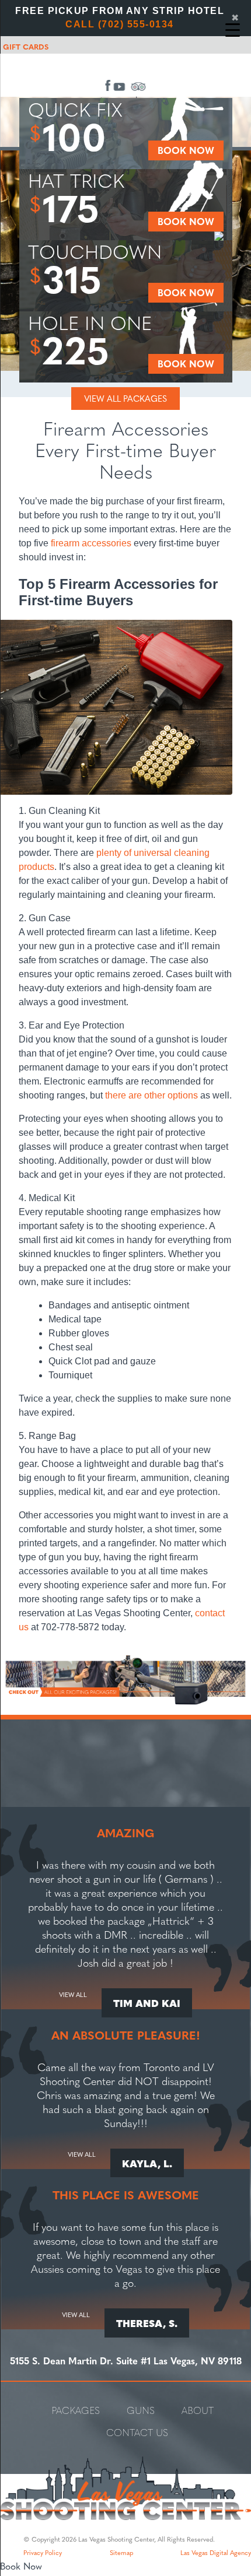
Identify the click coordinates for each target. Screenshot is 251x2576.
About (198, 2410)
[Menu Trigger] (233, 29)
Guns (141, 2410)
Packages (76, 2410)
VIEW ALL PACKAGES (125, 398)
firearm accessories (91, 543)
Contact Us (137, 2432)
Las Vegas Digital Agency (216, 2552)
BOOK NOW (186, 150)
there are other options (151, 1095)
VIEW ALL (73, 1995)
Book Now (21, 2566)
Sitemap (121, 2552)
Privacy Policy (43, 2552)
